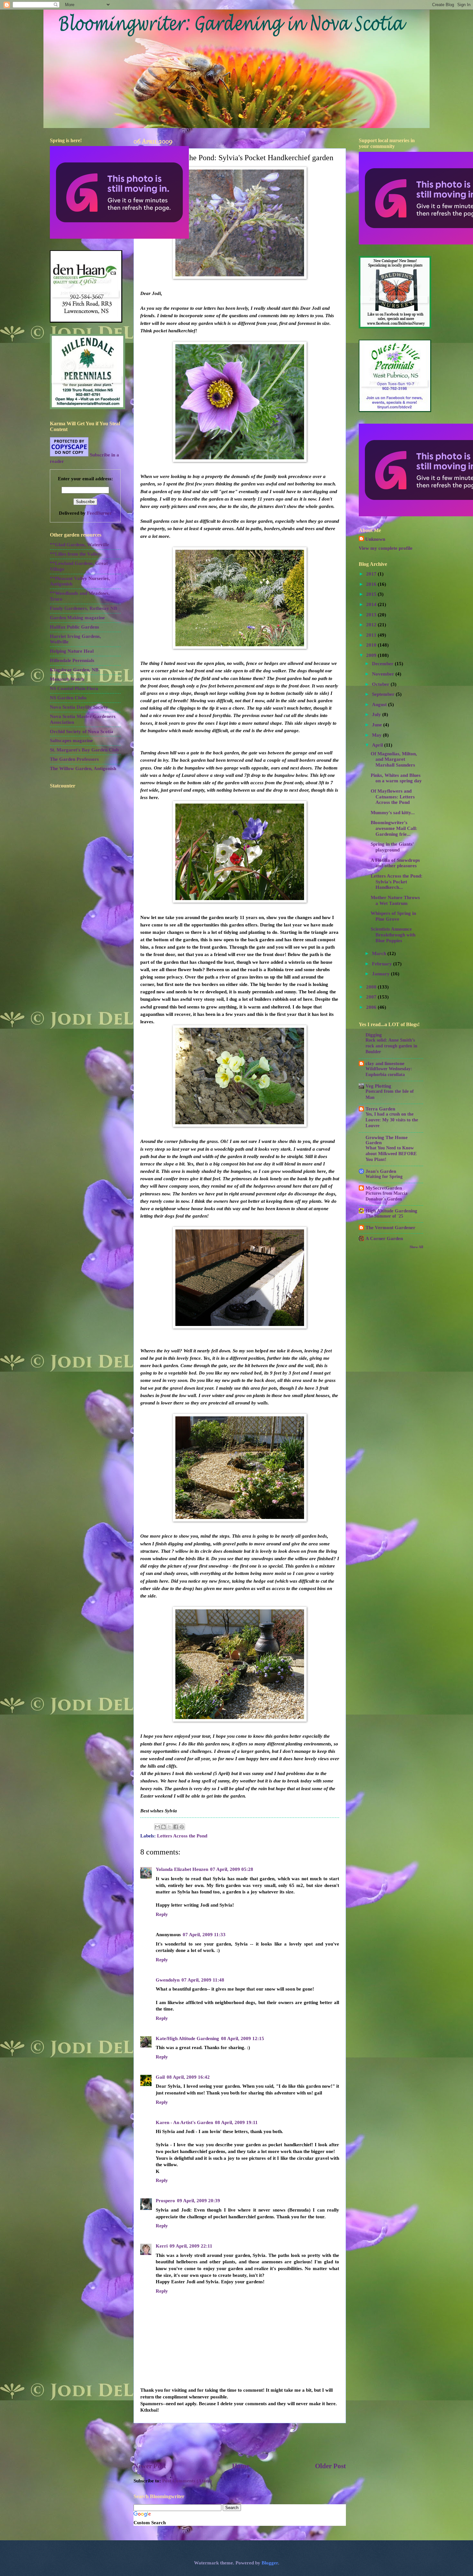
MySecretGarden (384, 1188)
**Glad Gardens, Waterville (79, 545)
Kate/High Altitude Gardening (187, 2038)
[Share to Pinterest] (182, 1827)
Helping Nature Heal (72, 651)
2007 (372, 997)
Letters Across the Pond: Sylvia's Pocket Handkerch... (397, 882)
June (378, 725)
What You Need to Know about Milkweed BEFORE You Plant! (391, 1154)
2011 (372, 635)
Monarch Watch (67, 679)
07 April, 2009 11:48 (203, 1980)
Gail (160, 2077)
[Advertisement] (240, 2443)
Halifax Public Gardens (74, 627)
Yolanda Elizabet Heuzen (182, 1869)
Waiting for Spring (384, 1177)
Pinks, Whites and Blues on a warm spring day (396, 778)
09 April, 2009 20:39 (199, 2201)
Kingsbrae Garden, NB (74, 670)
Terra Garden (380, 1109)
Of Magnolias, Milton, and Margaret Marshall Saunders (394, 759)
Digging (374, 1035)
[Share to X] (170, 1827)
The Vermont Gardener (390, 1228)
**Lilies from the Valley (75, 554)
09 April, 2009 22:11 (191, 2246)
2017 (372, 574)
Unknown (375, 539)
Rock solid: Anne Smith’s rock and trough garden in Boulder (391, 1046)
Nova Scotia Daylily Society (79, 707)
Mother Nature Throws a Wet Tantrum (395, 900)
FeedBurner (99, 513)
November (384, 674)
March (380, 953)
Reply (162, 1914)
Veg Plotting (378, 1086)
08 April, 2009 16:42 (188, 2077)
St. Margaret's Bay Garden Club (84, 750)
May (377, 735)
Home (241, 2466)
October (381, 684)
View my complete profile (386, 548)
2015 (372, 594)
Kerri (162, 2246)
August (380, 704)
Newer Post (150, 2466)
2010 (372, 645)
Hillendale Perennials (72, 660)
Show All (416, 1247)
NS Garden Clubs (68, 698)
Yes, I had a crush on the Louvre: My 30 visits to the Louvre (392, 1120)
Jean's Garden (381, 1171)
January (381, 974)
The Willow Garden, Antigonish (83, 768)
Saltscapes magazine (71, 741)
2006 (372, 1007)
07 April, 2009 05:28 (232, 1869)
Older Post (330, 2466)
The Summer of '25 (384, 1216)
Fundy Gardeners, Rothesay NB (83, 608)
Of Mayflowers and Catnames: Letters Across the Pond (393, 797)
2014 (372, 604)
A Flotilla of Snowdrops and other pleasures (395, 863)
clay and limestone (385, 1063)
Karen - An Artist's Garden (184, 2122)
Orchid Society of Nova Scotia (82, 731)
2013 (372, 615)
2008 (372, 987)
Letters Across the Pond (182, 1836)
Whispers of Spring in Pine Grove (393, 916)
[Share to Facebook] (176, 1827)
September (384, 694)
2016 (372, 584)
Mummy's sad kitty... (393, 813)
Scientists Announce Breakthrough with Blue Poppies (393, 935)
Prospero (165, 2201)
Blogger (270, 2563)
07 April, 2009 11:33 (204, 1935)
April (378, 745)
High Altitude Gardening (391, 1211)
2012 (372, 625)
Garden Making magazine (77, 618)
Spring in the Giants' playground (392, 847)
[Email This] (157, 1827)
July (377, 714)
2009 (372, 655)
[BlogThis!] (163, 1827)
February (383, 964)
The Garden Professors (74, 759)
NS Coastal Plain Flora (74, 688)
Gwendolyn (168, 1980)
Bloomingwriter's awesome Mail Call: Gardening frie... (394, 828)
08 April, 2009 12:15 (243, 2038)
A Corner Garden (384, 1238)
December (383, 664)
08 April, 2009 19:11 (236, 2122)
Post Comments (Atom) (187, 2481)
